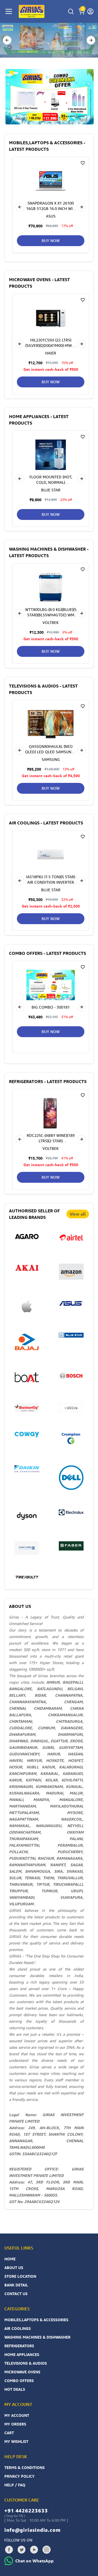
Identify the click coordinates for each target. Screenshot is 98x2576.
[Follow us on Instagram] (47, 2550)
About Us (14, 2268)
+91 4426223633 (26, 2511)
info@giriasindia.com (33, 2530)
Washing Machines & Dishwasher (37, 2337)
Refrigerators (19, 2346)
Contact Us (16, 2294)
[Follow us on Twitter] (22, 2550)
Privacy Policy (19, 2476)
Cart (9, 2433)
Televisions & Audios (26, 2363)
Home (10, 2259)
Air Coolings (18, 2328)
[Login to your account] (90, 11)
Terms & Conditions (24, 2467)
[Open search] (71, 11)
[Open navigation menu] (9, 11)
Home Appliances (22, 2354)
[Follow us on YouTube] (34, 2550)
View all (78, 1214)
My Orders (15, 2424)
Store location (20, 2276)
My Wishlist (16, 2441)
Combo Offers (19, 2381)
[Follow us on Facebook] (9, 2550)
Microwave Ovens (22, 2372)
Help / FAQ (15, 2485)
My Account (17, 2415)
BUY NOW (51, 241)
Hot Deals (15, 2389)
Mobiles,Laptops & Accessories (36, 2320)
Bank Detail (16, 2285)
